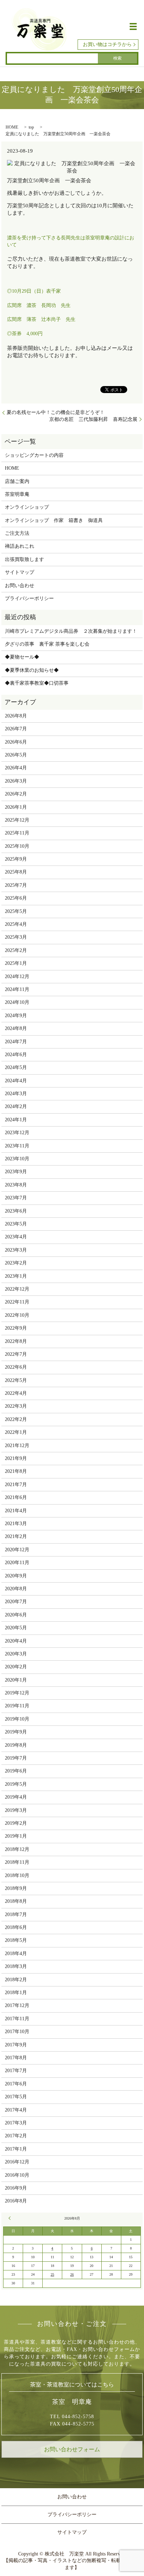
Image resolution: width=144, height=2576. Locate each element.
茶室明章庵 (17, 494)
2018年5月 (16, 1940)
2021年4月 (16, 1511)
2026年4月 (16, 768)
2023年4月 (16, 1237)
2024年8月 (16, 1028)
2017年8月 (16, 2058)
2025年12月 (17, 820)
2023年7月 (16, 1198)
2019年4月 (16, 1797)
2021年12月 (17, 1445)
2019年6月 (16, 1771)
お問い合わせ (20, 586)
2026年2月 (16, 794)
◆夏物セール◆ (22, 657)
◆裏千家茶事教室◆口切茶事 (37, 683)
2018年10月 (17, 1875)
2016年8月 (16, 2201)
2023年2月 (16, 1263)
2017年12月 (17, 2005)
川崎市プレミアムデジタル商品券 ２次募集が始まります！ (71, 631)
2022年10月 (17, 1315)
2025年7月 (16, 885)
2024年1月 (16, 1120)
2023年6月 (16, 1211)
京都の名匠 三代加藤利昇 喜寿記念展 (93, 419)
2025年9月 (16, 859)
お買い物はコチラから (107, 44)
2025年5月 (16, 911)
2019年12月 (17, 1693)
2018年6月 (16, 1927)
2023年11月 (17, 1146)
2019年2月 (16, 1823)
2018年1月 (16, 1993)
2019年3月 (16, 1810)
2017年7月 (16, 2071)
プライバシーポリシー (29, 598)
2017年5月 (16, 2097)
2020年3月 (16, 1654)
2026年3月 (16, 781)
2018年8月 (16, 1901)
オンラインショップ (27, 507)
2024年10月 (17, 1002)
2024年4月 (16, 1081)
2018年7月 (16, 1914)
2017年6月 (16, 2084)
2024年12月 (17, 976)
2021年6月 (16, 1497)
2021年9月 (16, 1458)
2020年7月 (16, 1602)
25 (52, 2274)
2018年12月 (17, 1849)
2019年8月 (16, 1745)
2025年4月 (16, 924)
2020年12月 (17, 1550)
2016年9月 (16, 2188)
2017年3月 (16, 2123)
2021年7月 (16, 1485)
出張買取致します (24, 559)
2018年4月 (16, 1954)
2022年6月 (16, 1367)
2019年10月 (17, 1719)
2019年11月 (17, 1706)
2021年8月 (16, 1471)
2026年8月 (16, 716)
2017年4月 (16, 2110)
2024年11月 (17, 989)
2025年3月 (16, 937)
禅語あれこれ (20, 546)
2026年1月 (16, 807)
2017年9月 (16, 2045)
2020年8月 (16, 1589)
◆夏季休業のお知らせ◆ (32, 670)
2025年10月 (17, 846)
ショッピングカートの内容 (34, 455)
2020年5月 (16, 1628)
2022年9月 (16, 1328)
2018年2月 (16, 1980)
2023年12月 (17, 1133)
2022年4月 (16, 1393)
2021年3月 (16, 1524)
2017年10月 (17, 2032)
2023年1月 (16, 1276)
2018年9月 (16, 1888)
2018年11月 (17, 1862)
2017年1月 (16, 2149)
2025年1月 (16, 963)
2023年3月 (16, 1250)
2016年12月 (17, 2162)
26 (72, 2274)
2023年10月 (17, 1159)
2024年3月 (16, 1094)
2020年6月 (16, 1615)
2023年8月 (16, 1185)
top (31, 127)
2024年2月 (16, 1106)
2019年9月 (16, 1732)
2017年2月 (16, 2136)
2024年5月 (16, 1067)
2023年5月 (16, 1224)
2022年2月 (16, 1419)
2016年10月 (17, 2175)
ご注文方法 (17, 533)
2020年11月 (17, 1563)
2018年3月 (16, 1966)
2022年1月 (16, 1432)
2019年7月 (16, 1758)
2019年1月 (16, 1836)
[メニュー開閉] (133, 26)
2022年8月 (16, 1341)
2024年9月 (16, 1016)
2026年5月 (16, 755)
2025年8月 (16, 872)
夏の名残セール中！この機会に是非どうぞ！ (56, 412)
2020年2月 (16, 1667)
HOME (12, 127)
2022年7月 (16, 1354)
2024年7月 (16, 1042)
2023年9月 (16, 1172)
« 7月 (10, 2218)
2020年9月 (16, 1576)
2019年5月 (16, 1784)
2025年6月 (16, 898)
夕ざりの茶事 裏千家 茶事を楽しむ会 (47, 644)
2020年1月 (16, 1680)
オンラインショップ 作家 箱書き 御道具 (54, 520)
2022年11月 (17, 1302)
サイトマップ (20, 572)
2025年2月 (16, 950)
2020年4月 (16, 1641)
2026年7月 (16, 729)
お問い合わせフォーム (72, 2449)
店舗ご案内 (17, 481)
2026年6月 (16, 742)
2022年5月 (16, 1380)
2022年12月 (17, 1289)
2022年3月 (16, 1406)
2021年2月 (16, 1536)
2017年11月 (17, 2019)
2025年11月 (17, 833)
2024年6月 (16, 1055)
